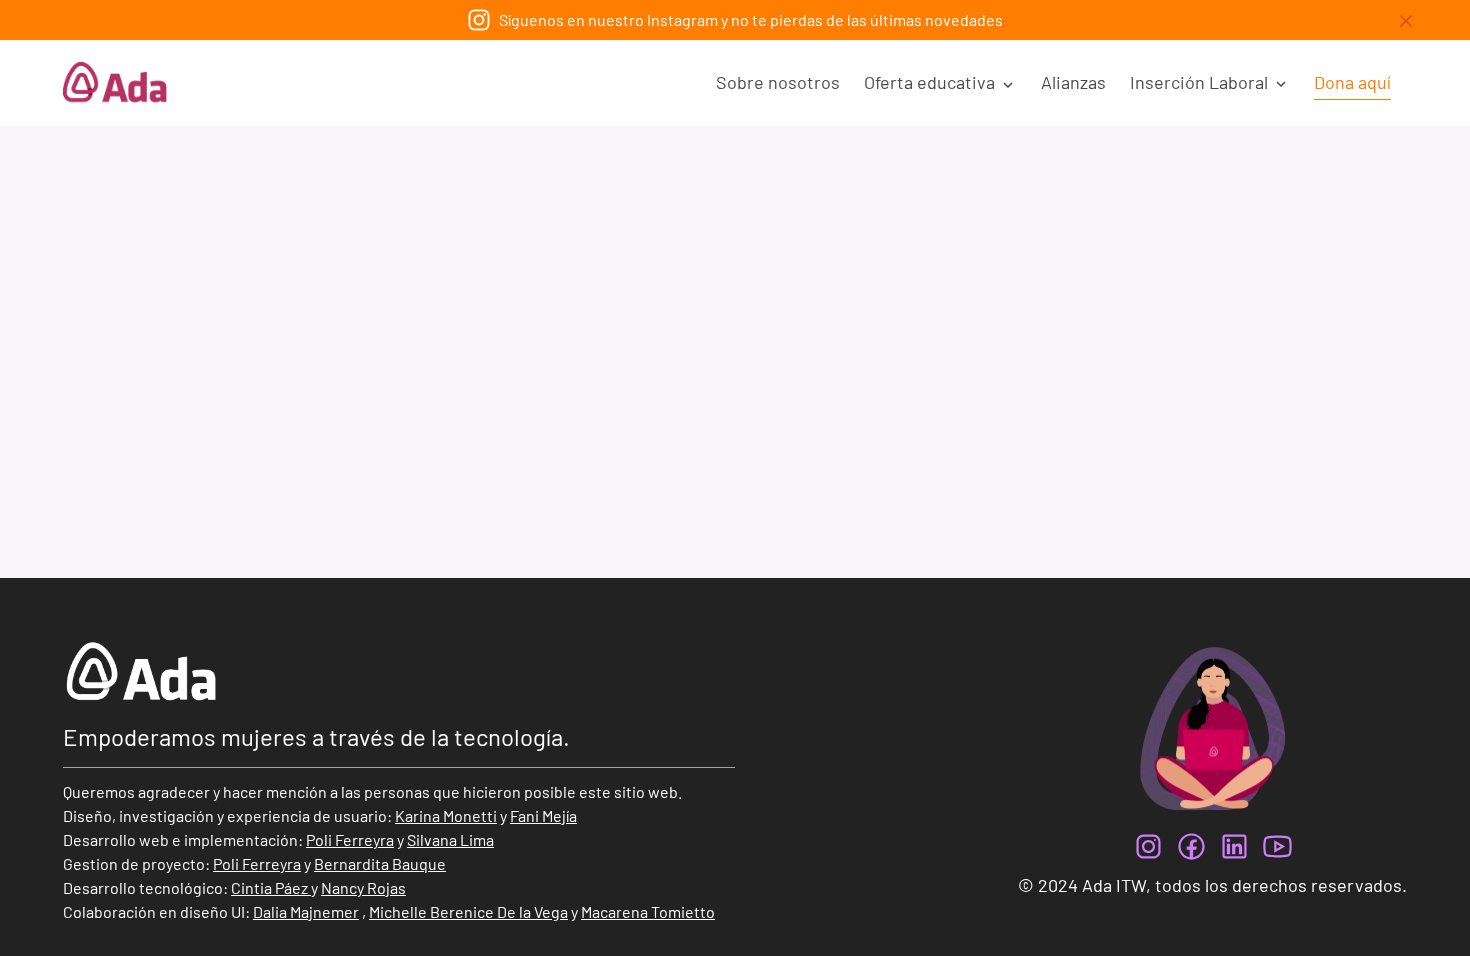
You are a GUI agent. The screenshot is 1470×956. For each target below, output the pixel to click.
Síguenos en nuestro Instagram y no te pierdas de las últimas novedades (751, 19)
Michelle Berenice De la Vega (468, 911)
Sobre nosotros (778, 82)
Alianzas (1073, 82)
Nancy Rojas (363, 887)
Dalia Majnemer (306, 911)
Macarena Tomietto (648, 911)
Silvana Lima (450, 839)
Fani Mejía (543, 815)
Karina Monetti (446, 815)
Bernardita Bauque (380, 863)
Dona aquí (1352, 82)
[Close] (1406, 21)
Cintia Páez (269, 887)
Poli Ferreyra (350, 839)
